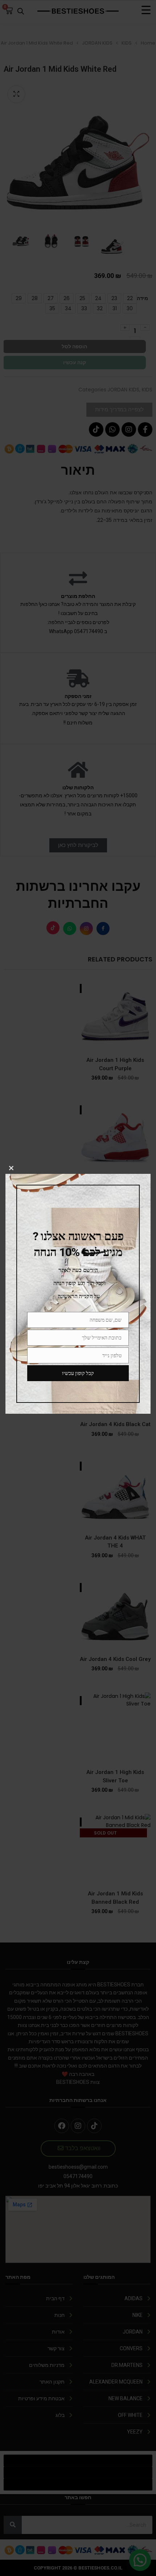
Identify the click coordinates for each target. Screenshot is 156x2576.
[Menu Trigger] (146, 10)
